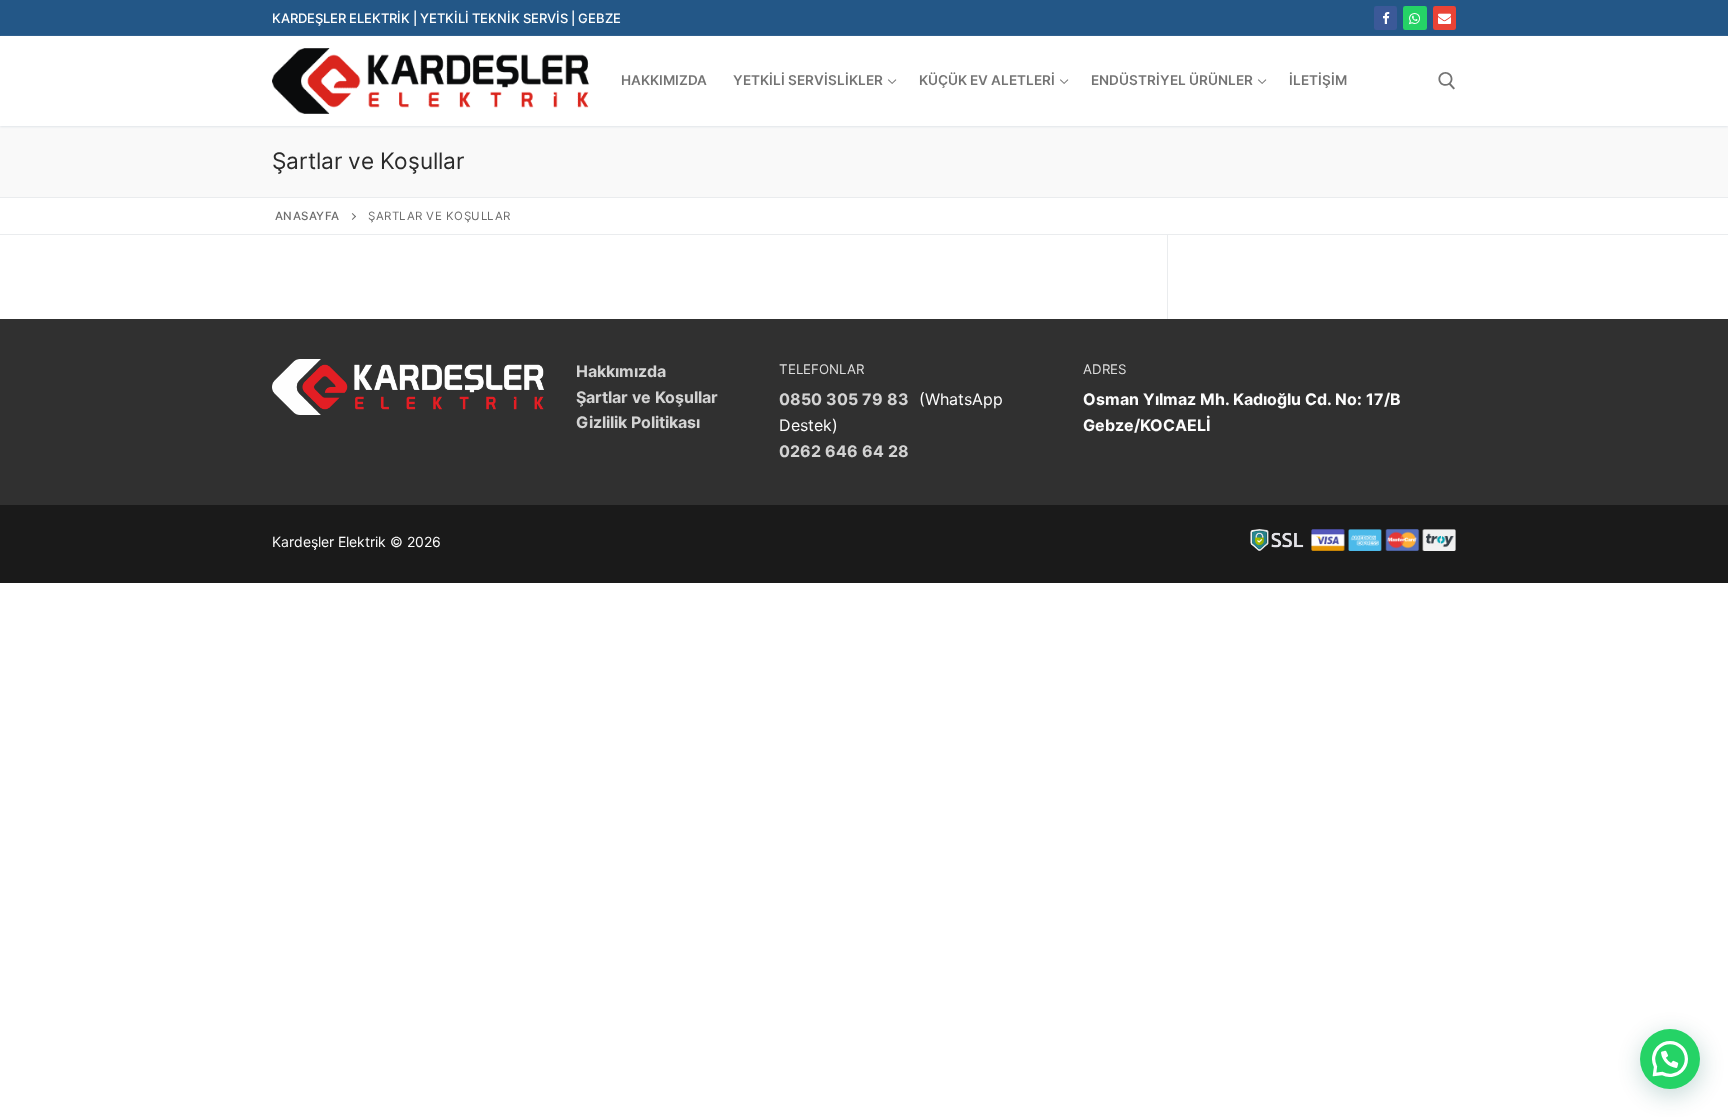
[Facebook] (1385, 17)
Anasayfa (307, 216)
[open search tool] (1447, 81)
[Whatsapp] (1414, 17)
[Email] (1444, 17)
